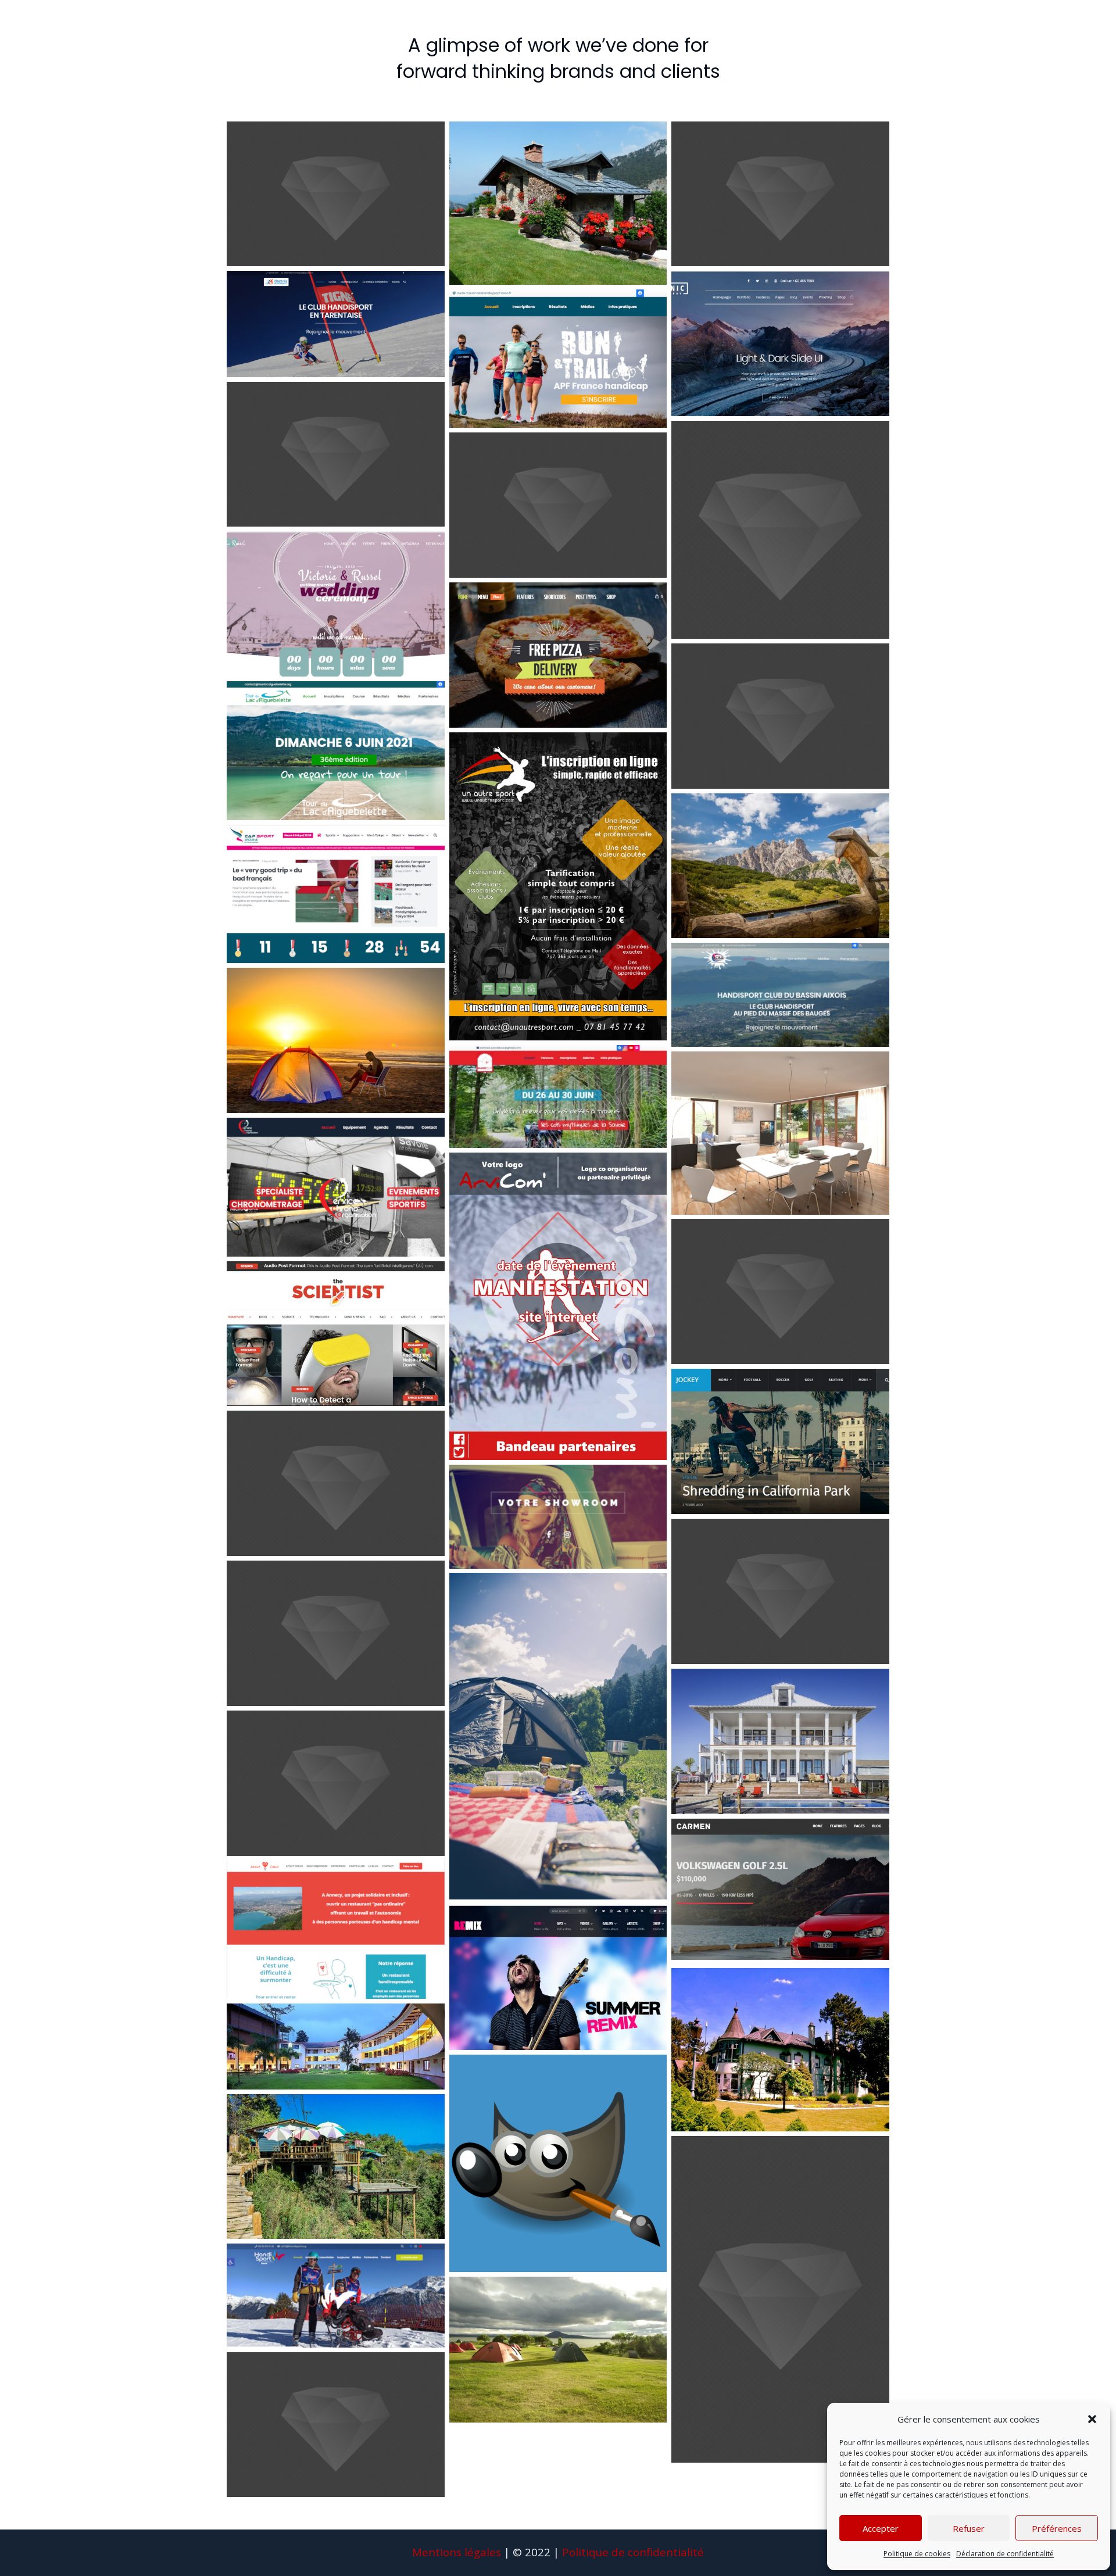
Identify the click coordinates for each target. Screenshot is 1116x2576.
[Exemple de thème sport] (780, 1441)
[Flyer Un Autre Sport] (558, 886)
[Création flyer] (558, 1307)
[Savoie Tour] (558, 1096)
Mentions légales (457, 2552)
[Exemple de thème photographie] (780, 344)
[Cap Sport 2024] (336, 894)
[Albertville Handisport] (336, 324)
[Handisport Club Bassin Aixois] (780, 994)
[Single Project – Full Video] (780, 1291)
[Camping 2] (336, 1040)
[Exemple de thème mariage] (336, 604)
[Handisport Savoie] (336, 2295)
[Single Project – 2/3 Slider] (558, 505)
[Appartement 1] (780, 1133)
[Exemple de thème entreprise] (780, 1891)
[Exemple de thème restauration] (558, 655)
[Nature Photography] (780, 716)
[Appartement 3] (558, 203)
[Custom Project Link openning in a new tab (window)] (336, 1633)
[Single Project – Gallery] (336, 1483)
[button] (1092, 2419)
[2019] (780, 866)
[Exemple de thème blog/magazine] (336, 1334)
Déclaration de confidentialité (1005, 2554)
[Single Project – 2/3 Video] (780, 194)
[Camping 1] (558, 1736)
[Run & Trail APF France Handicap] (558, 359)
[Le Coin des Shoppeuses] (558, 1517)
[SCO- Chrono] (336, 1187)
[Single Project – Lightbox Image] (336, 455)
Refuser (969, 2528)
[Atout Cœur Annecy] (336, 1930)
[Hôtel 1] (780, 2050)
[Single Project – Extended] (780, 530)
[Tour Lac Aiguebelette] (336, 751)
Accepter (881, 2528)
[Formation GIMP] (558, 2164)
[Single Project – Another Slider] (780, 2299)
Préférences (1057, 2528)
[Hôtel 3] (336, 2046)
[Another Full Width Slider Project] (780, 1591)
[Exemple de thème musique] (558, 1977)
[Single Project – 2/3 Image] (336, 194)
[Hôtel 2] (336, 2167)
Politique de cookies (917, 2554)
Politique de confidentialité (633, 2552)
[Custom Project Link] (336, 2425)
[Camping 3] (558, 2350)
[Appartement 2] (780, 1741)
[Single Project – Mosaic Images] (336, 1783)
